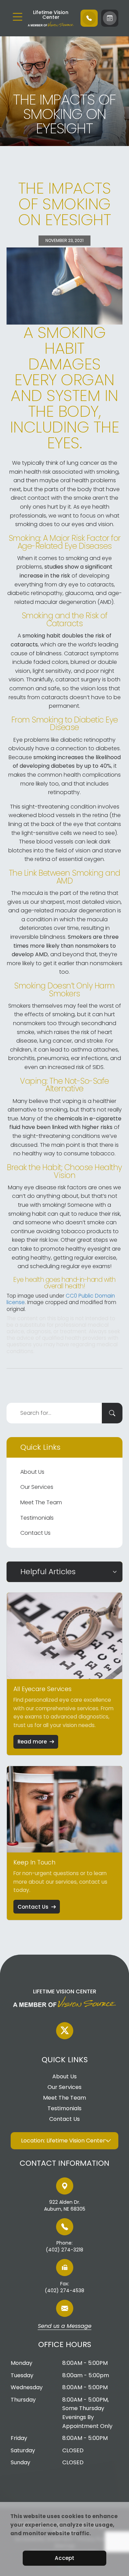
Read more (32, 1742)
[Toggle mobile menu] (18, 17)
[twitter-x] (65, 2031)
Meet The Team (41, 1502)
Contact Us (35, 1533)
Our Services (37, 1487)
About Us (32, 1472)
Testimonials (37, 1518)
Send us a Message (65, 2326)
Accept (64, 2558)
